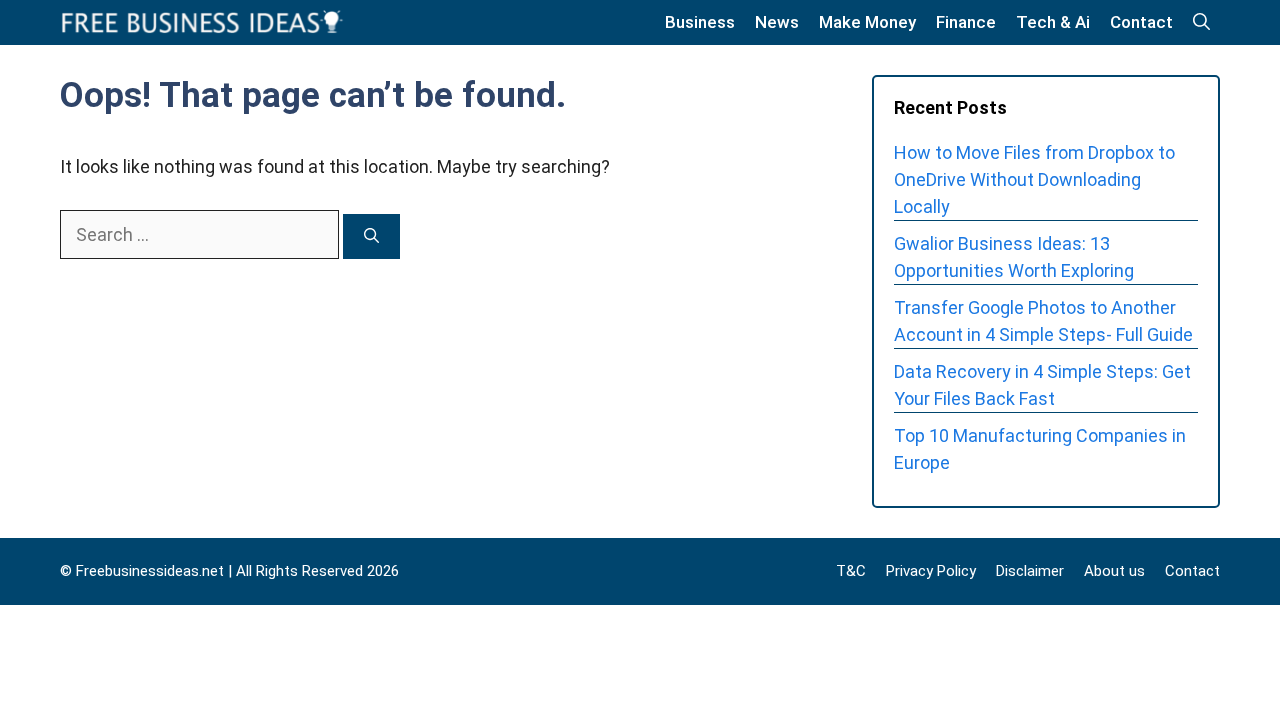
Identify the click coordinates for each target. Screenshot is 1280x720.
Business (700, 22)
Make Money (867, 22)
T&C (851, 571)
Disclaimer (1030, 571)
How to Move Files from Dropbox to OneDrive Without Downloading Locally (1034, 179)
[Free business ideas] (204, 22)
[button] (1201, 22)
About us (1114, 571)
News (777, 22)
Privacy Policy (931, 571)
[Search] (371, 236)
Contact (1141, 22)
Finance (966, 22)
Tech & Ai (1053, 22)
